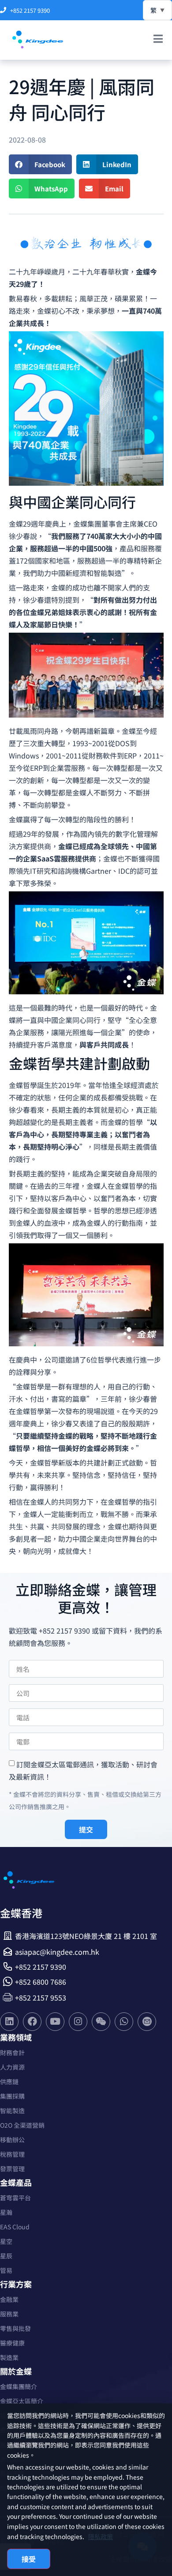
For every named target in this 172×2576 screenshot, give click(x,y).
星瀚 (6, 2212)
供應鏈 (9, 2081)
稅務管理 (12, 2154)
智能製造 (12, 2111)
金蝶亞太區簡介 (22, 2401)
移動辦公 (12, 2140)
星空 (6, 2241)
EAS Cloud (15, 2227)
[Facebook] (32, 2022)
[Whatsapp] (124, 2022)
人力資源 (12, 2067)
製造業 (9, 2357)
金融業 (9, 2299)
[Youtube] (55, 2022)
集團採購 (12, 2096)
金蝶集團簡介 (19, 2386)
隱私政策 (101, 2536)
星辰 (6, 2256)
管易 (6, 2270)
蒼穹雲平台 (15, 2198)
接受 (29, 2559)
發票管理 (12, 2169)
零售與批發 (15, 2328)
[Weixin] (101, 2022)
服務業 (9, 2314)
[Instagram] (78, 2022)
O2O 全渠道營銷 (22, 2125)
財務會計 (12, 2052)
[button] (41, 164)
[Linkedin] (9, 2022)
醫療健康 (12, 2343)
